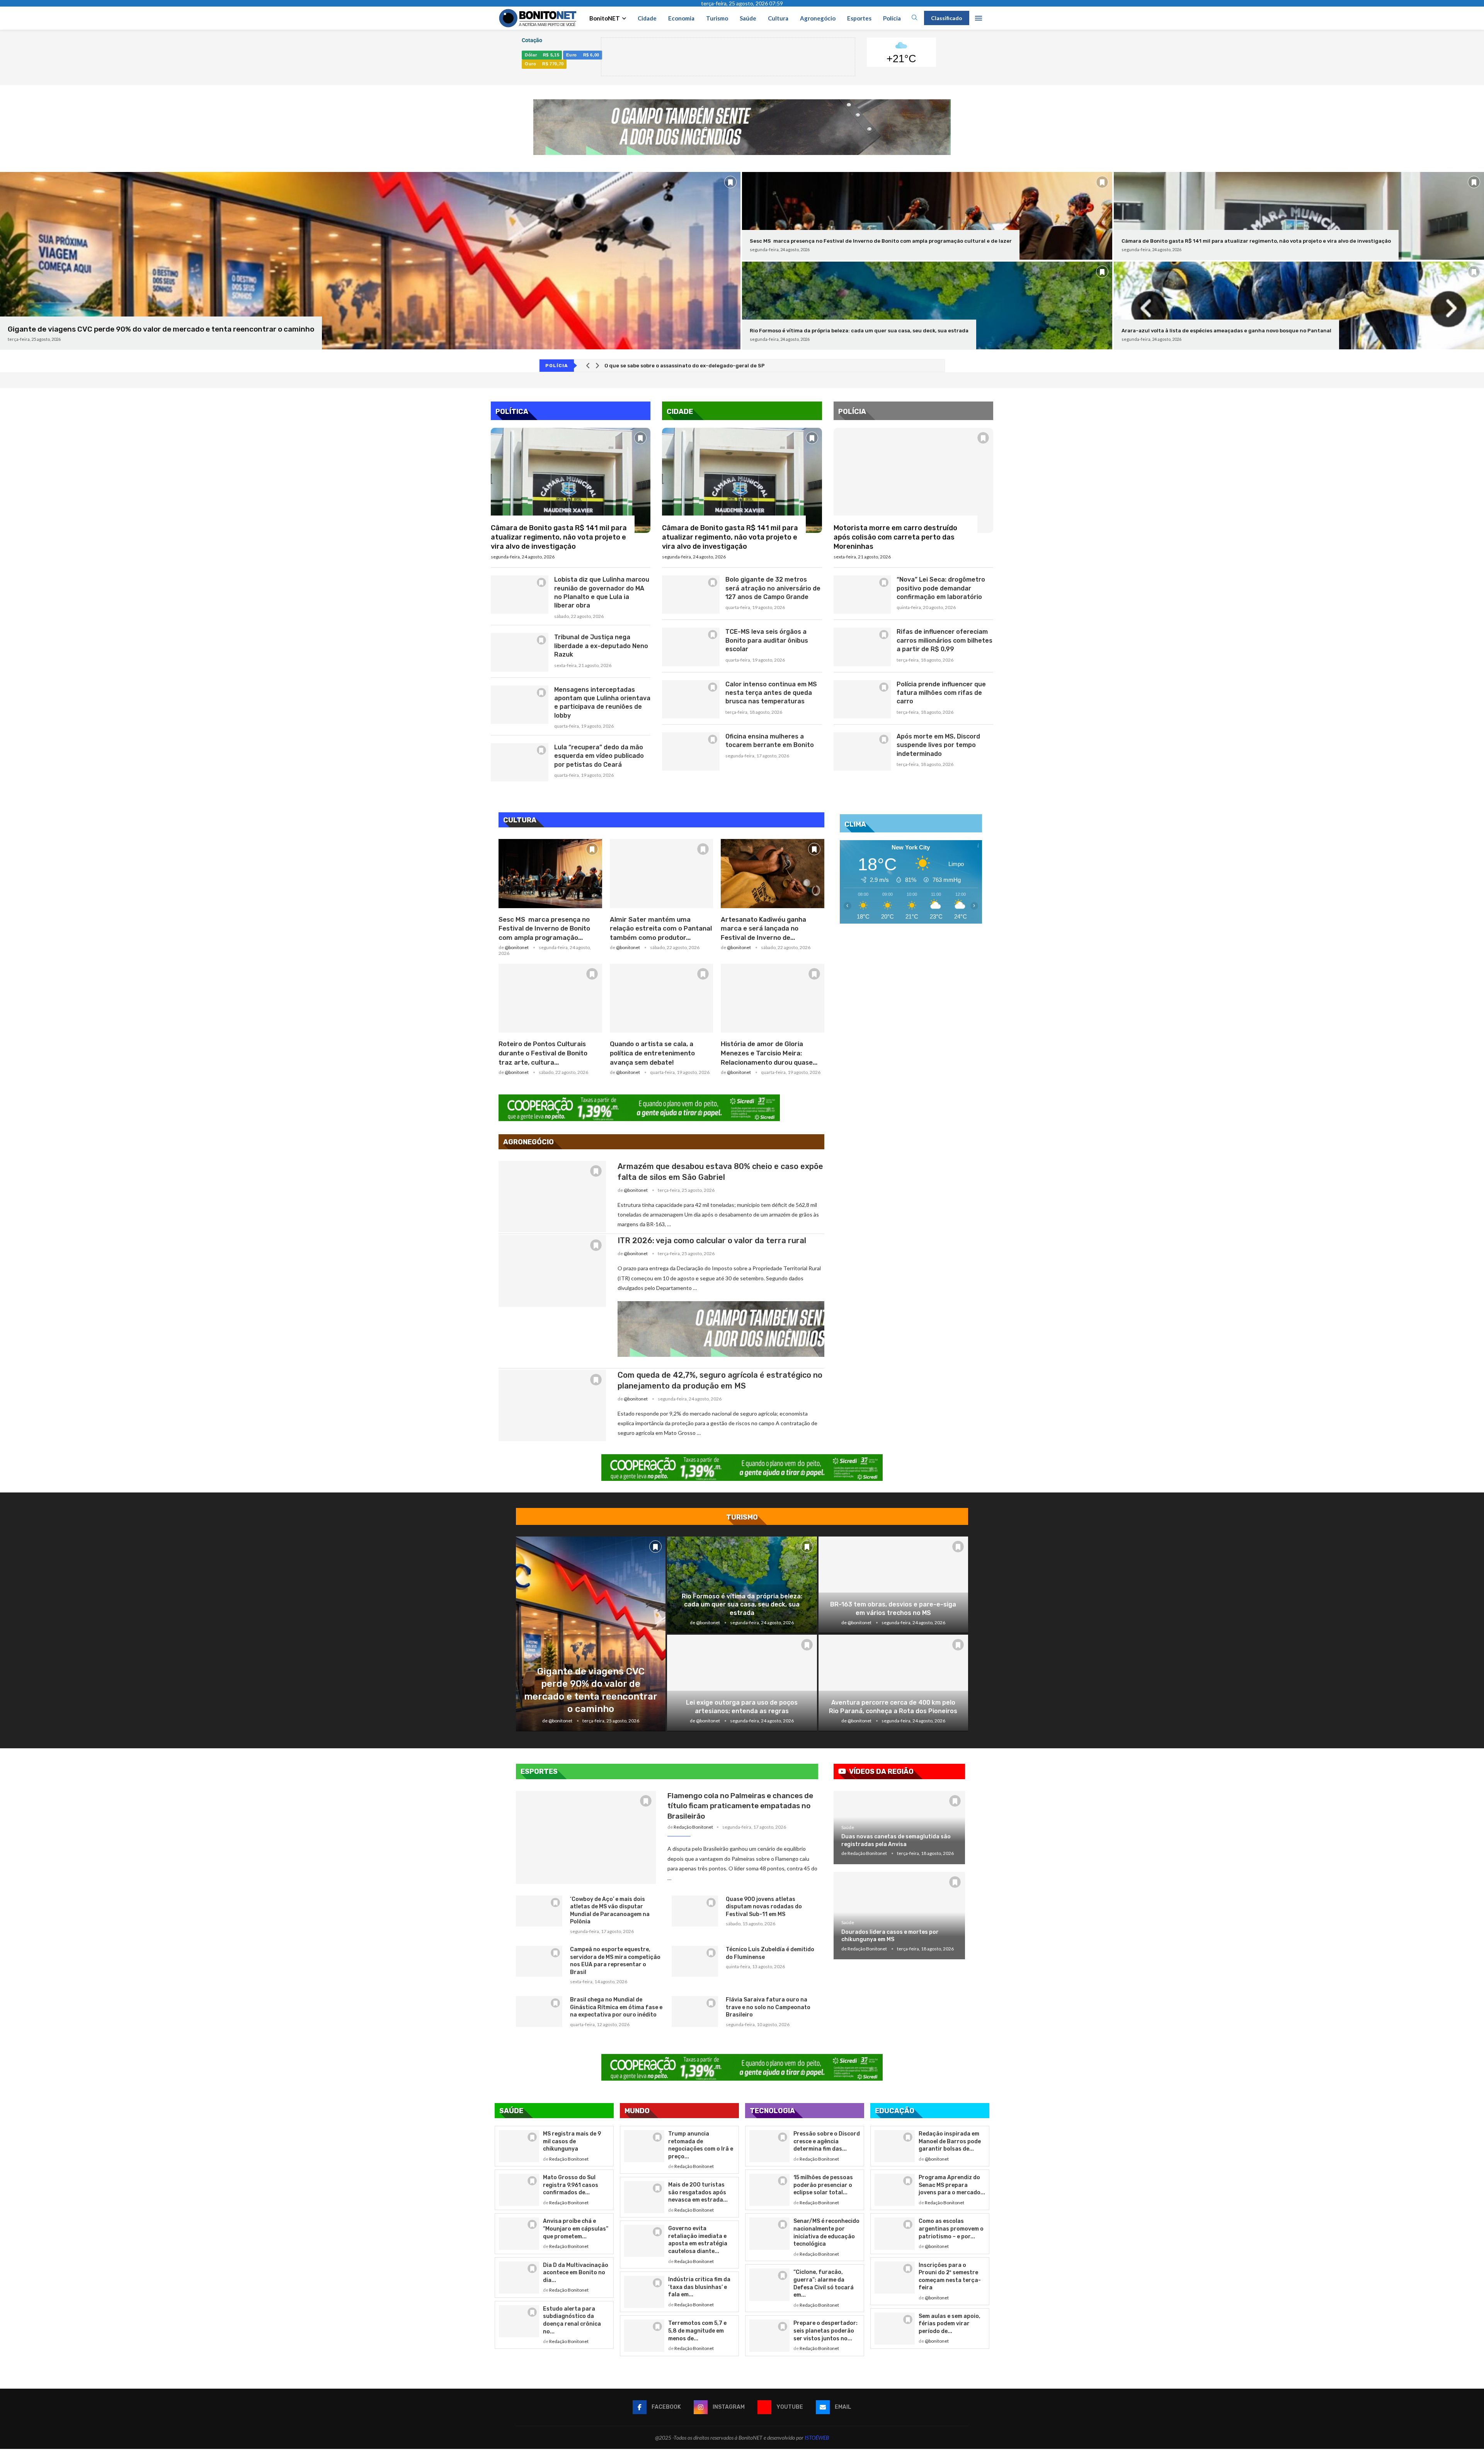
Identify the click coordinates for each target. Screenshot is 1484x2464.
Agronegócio (818, 18)
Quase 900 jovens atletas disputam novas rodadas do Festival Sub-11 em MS (764, 1907)
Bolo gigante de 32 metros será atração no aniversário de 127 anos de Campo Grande (773, 588)
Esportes (859, 18)
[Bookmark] (730, 182)
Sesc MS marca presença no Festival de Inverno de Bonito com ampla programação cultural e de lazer (881, 241)
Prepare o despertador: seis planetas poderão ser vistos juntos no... (825, 2331)
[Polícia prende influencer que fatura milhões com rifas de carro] (862, 699)
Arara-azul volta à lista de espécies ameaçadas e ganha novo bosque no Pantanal (1226, 331)
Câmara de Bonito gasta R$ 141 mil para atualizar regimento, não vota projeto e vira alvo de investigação (1256, 241)
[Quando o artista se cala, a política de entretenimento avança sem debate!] (662, 998)
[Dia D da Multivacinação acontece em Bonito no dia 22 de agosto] (519, 2278)
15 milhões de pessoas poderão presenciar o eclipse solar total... (823, 2185)
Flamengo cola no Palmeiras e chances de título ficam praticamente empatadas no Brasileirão (740, 1806)
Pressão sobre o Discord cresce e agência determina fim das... (827, 2141)
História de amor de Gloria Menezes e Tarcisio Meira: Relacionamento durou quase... (769, 1053)
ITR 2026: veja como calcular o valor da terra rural (712, 1241)
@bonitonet (517, 947)
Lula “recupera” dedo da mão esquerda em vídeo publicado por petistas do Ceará (599, 756)
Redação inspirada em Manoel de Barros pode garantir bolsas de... (950, 2141)
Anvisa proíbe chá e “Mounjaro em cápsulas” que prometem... (576, 2229)
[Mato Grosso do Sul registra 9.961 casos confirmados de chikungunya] (519, 2190)
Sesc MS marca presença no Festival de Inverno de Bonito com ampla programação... (544, 929)
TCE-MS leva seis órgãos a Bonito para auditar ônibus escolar (767, 640)
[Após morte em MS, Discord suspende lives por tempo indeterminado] (862, 751)
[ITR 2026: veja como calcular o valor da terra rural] (552, 1271)
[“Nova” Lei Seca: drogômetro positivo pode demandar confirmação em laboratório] (862, 595)
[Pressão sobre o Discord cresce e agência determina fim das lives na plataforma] (769, 2146)
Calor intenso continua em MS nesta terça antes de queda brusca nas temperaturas (771, 693)
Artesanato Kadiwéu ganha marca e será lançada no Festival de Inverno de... (763, 929)
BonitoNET (605, 18)
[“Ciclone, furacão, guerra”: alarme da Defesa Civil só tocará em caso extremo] (769, 2284)
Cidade (647, 18)
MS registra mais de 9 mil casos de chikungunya (572, 2141)
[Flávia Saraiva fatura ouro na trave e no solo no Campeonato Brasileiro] (695, 2011)
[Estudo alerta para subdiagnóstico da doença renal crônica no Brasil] (519, 2321)
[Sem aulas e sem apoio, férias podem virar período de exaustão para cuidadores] (895, 2329)
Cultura (778, 18)
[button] (588, 366)
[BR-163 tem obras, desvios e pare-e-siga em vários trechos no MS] (893, 1585)
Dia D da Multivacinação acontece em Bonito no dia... (576, 2273)
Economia (681, 18)
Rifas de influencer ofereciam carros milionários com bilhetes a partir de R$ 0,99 (945, 640)
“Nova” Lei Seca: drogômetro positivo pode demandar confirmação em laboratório (941, 588)
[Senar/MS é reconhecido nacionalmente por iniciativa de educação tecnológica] (769, 2233)
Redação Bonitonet (693, 1827)
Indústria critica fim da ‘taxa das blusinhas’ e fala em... (699, 2287)
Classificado (947, 18)
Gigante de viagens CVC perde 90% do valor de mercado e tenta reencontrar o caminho (161, 329)
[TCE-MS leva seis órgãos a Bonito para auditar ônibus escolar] (691, 647)
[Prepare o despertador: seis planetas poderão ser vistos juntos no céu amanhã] (769, 2336)
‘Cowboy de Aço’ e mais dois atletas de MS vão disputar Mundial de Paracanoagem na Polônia (610, 1911)
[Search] (914, 18)
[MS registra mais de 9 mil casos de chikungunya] (519, 2146)
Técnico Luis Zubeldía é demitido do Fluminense (770, 1953)
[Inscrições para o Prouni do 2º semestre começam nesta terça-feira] (895, 2278)
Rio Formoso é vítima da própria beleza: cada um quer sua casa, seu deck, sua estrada (859, 331)
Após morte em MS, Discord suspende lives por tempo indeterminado (938, 745)
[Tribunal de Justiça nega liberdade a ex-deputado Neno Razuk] (520, 652)
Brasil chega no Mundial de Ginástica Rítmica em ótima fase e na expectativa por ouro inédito (616, 2007)
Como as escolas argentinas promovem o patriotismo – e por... (951, 2229)
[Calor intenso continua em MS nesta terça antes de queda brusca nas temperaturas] (691, 699)
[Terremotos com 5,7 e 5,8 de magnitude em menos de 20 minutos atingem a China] (644, 2336)
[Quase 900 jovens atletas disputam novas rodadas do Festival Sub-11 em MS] (695, 1911)
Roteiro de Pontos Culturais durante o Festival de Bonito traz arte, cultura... (543, 1053)
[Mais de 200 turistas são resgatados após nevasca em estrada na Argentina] (644, 2197)
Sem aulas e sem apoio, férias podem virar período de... (950, 2324)
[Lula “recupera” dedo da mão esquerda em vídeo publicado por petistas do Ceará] (520, 762)
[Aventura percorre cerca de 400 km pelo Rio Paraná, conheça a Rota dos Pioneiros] (893, 1683)
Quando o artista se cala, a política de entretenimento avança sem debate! (652, 1053)
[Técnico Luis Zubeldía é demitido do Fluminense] (695, 1961)
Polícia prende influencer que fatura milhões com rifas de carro (941, 693)
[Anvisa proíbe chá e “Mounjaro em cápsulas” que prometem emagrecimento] (519, 2233)
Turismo (717, 18)
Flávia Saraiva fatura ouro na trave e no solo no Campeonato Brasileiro (768, 2007)
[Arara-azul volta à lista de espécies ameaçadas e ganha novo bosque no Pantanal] (1299, 306)
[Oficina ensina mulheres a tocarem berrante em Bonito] (691, 751)
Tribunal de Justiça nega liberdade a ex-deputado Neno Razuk (601, 646)
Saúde (748, 18)
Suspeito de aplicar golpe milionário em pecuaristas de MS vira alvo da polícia (704, 365)
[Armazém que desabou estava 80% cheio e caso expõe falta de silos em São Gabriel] (552, 1197)
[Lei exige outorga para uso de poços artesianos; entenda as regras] (742, 1683)
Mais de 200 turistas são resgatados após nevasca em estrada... (698, 2192)
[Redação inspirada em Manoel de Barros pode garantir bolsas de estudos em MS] (895, 2146)
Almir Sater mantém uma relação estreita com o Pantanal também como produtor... (661, 929)
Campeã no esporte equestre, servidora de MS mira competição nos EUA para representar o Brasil (615, 1961)
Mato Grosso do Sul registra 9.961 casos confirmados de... (571, 2185)
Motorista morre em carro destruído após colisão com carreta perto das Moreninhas (895, 537)
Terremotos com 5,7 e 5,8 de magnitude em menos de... (697, 2331)
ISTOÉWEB (817, 2438)
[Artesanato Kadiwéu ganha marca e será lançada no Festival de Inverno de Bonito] (773, 873)
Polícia (892, 18)
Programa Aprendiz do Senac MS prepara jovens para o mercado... (952, 2185)
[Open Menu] (979, 18)
